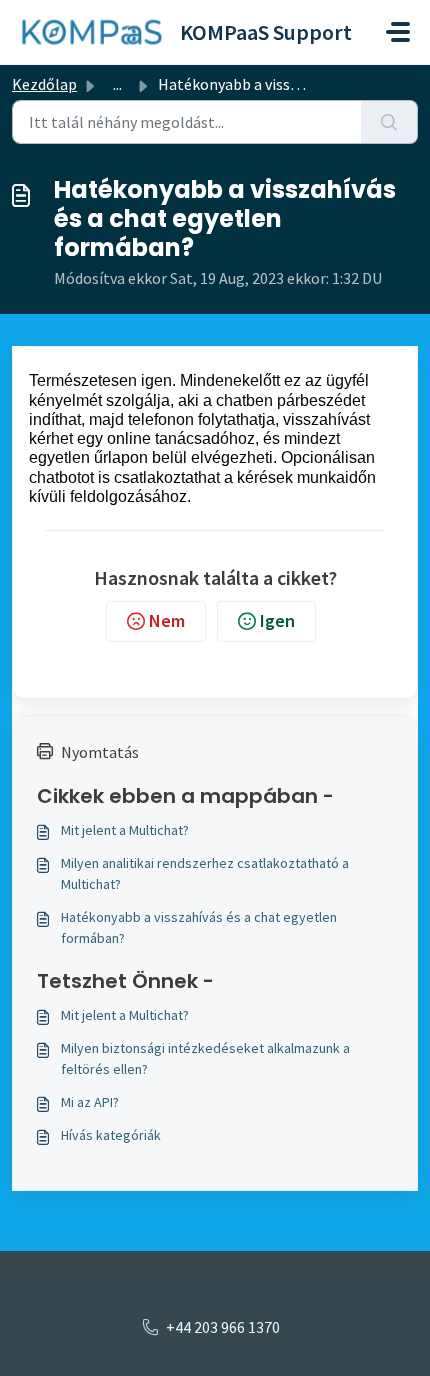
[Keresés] (389, 122)
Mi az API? (90, 1102)
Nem (167, 620)
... (117, 84)
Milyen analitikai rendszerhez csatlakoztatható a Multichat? (205, 873)
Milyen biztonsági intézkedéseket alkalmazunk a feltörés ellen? (205, 1058)
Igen (277, 620)
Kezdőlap (44, 84)
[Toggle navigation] (398, 32)
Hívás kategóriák (111, 1135)
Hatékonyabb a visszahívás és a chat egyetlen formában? (199, 927)
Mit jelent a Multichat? (125, 830)
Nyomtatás (100, 752)
